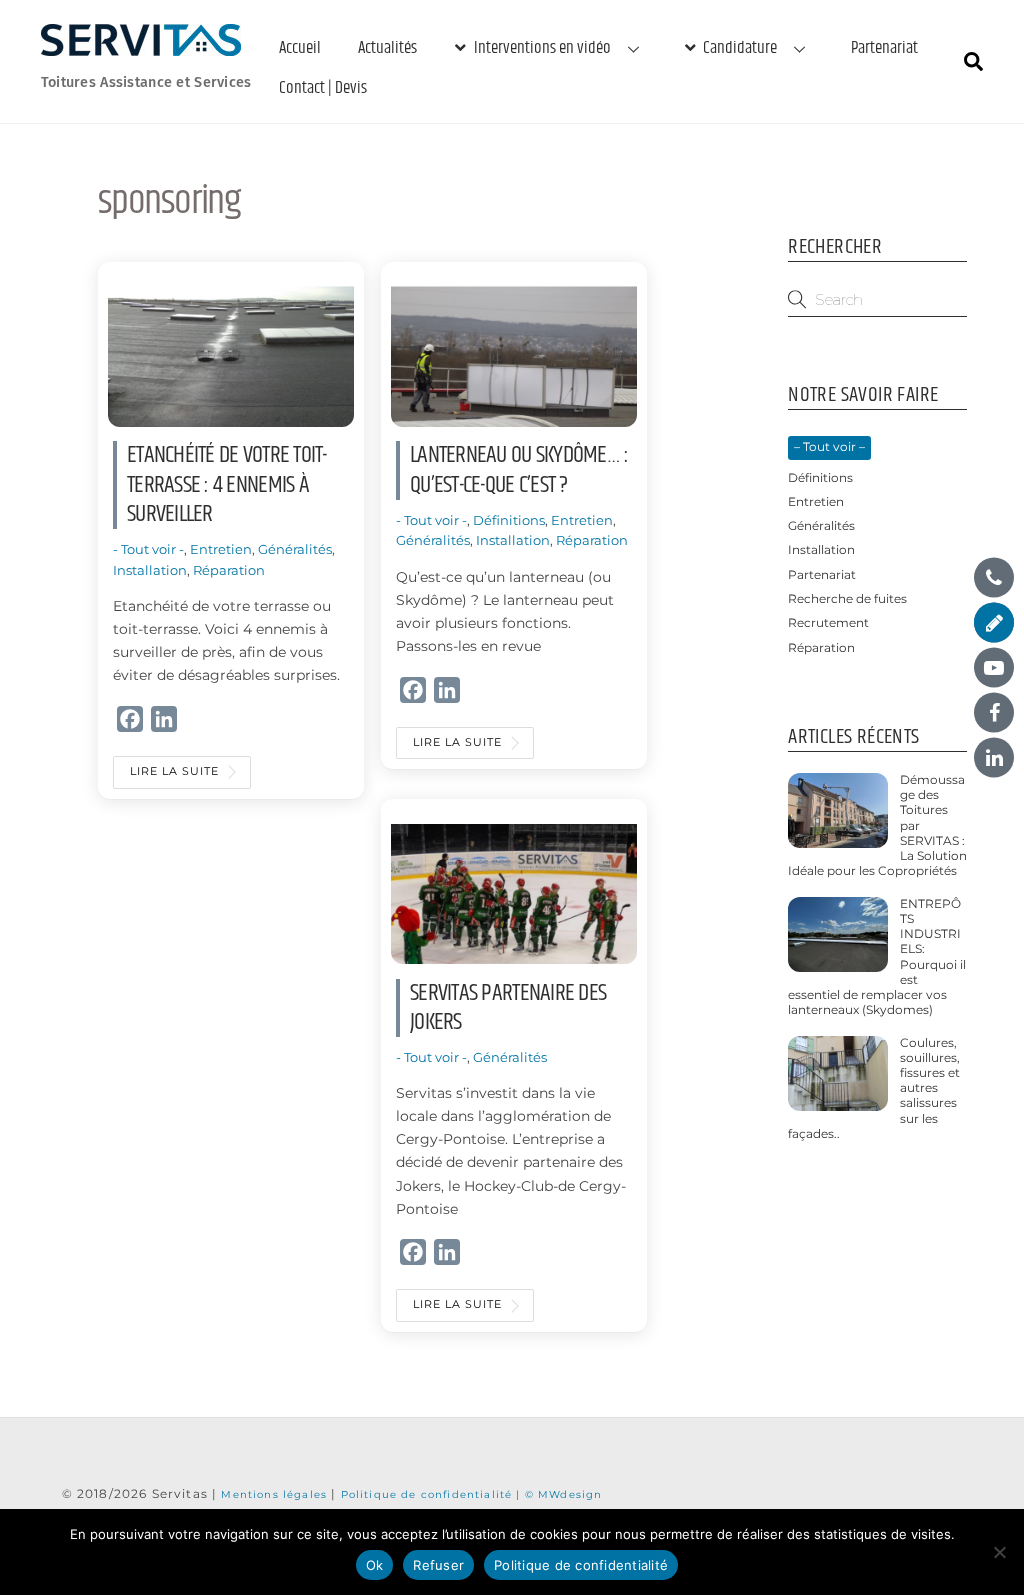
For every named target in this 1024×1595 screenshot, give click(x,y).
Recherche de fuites (847, 599)
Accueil (300, 48)
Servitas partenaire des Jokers (508, 1007)
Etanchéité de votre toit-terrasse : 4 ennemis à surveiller (227, 484)
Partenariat (884, 48)
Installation (150, 570)
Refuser (438, 1565)
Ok (375, 1565)
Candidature (738, 48)
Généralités (295, 549)
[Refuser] (999, 1552)
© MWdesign (564, 1494)
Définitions (509, 520)
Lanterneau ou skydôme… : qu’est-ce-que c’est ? (519, 469)
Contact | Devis (323, 88)
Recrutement (828, 623)
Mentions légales (276, 1494)
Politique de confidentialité (581, 1565)
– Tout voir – (829, 447)
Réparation (229, 570)
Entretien (221, 549)
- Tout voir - (148, 549)
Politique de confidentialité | (433, 1494)
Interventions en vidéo (541, 48)
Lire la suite (174, 771)
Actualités (387, 48)
